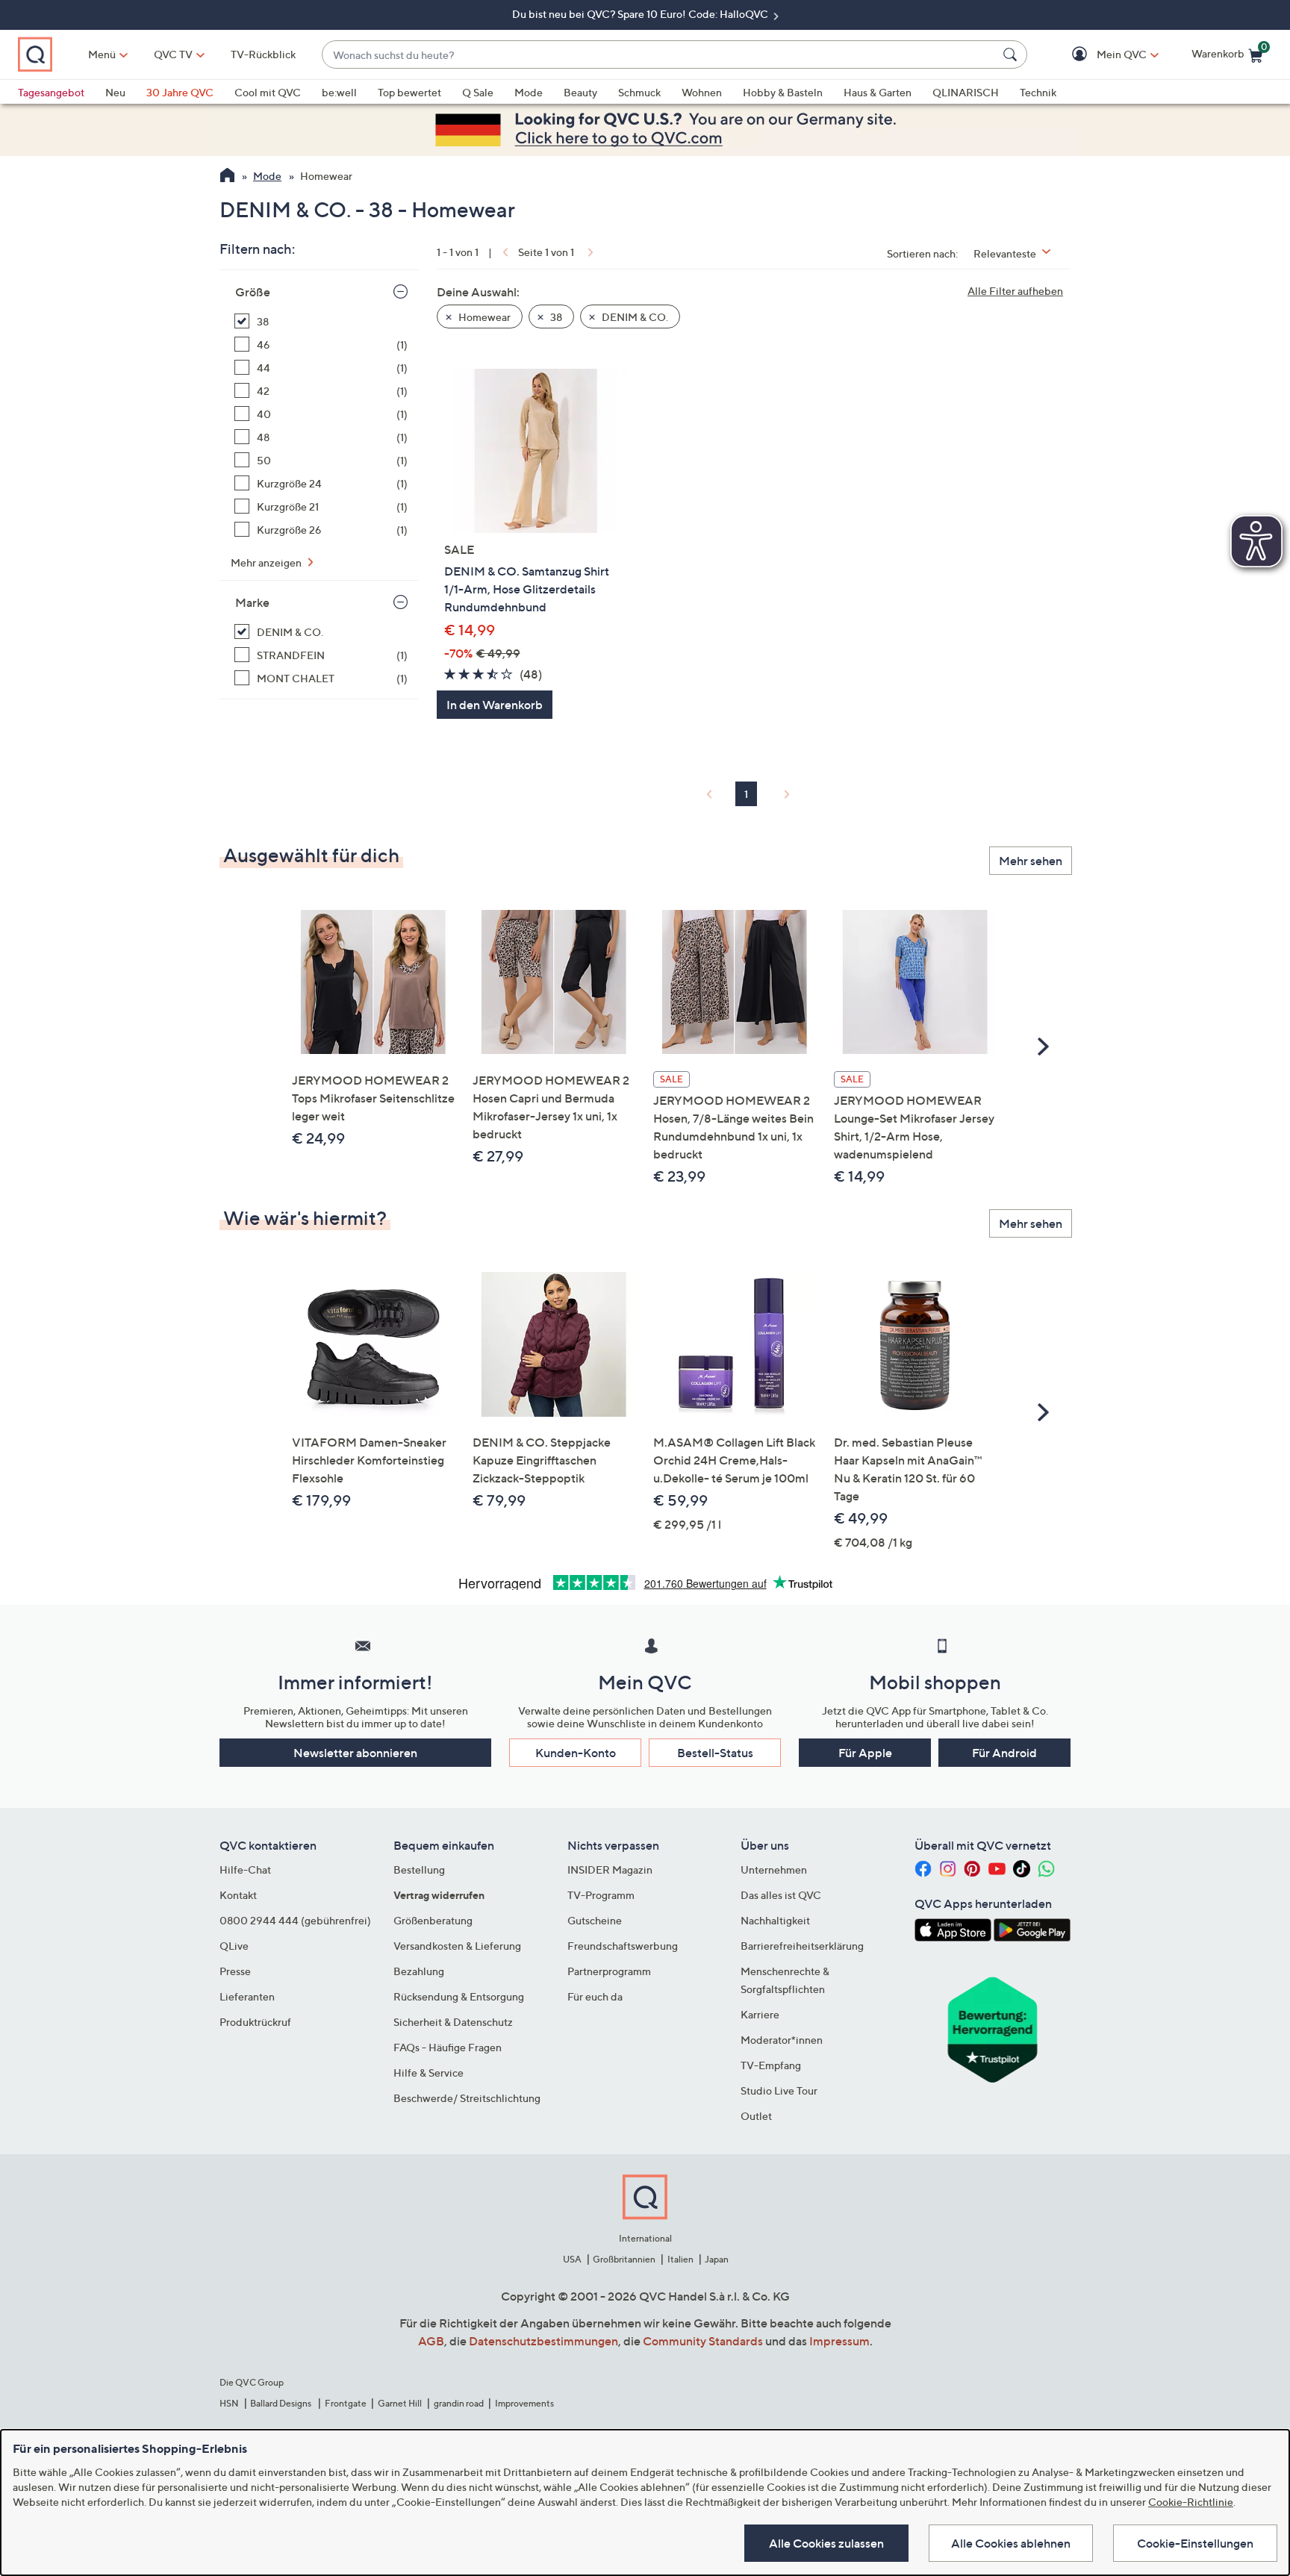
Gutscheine (595, 1920)
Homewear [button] (483, 317)
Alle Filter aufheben (1015, 291)
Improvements (524, 2403)
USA (572, 2259)
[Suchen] (1012, 54)
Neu (115, 92)
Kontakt (238, 1895)
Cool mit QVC (268, 92)
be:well (339, 92)
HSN (229, 2403)
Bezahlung (419, 1971)
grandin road (459, 2403)
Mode (529, 92)
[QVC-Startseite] (227, 177)
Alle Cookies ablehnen (1011, 2543)
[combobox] (660, 55)
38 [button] (555, 317)
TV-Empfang (771, 2065)
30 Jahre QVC (180, 92)
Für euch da (595, 1996)
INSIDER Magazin (610, 1869)
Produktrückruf (255, 2022)
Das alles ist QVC (781, 1895)
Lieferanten (247, 1996)
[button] (1100, 55)
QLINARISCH (966, 92)
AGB (431, 2341)
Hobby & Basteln (783, 92)
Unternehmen (774, 1869)
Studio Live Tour (779, 2090)
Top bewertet (409, 92)
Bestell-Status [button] (715, 1753)
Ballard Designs (281, 2403)
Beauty (580, 92)
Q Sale (478, 92)
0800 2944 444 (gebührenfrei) (295, 1920)
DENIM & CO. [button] (634, 317)
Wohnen (702, 92)
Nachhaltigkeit (775, 1920)
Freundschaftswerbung (623, 1946)
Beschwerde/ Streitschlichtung (467, 2098)
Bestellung (419, 1869)
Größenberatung (433, 1920)
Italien (680, 2259)
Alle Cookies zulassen (826, 2543)
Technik (1038, 92)
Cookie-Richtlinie (1191, 2502)
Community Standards (703, 2341)
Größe (253, 292)
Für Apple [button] (865, 1753)
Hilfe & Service (429, 2073)
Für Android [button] (1004, 1753)
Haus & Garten (878, 92)
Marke (252, 602)
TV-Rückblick (263, 54)
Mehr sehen (1031, 861)
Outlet (756, 2116)
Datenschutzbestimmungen (543, 2341)
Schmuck (639, 92)
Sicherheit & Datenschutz (453, 2022)
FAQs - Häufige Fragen (448, 2047)
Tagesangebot (51, 92)
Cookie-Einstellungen (1195, 2543)
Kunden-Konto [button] (576, 1753)
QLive (234, 1946)
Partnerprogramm (609, 1971)
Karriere (760, 2014)
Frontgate (346, 2403)
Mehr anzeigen (267, 562)
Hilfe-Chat (245, 1869)
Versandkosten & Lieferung (457, 1946)
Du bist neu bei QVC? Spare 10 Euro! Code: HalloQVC (641, 14)
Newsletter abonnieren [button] (355, 1753)
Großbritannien (624, 2259)
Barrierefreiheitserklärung (802, 1946)
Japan (717, 2259)
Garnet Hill (400, 2403)
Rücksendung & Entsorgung (459, 1996)
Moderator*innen (782, 2040)
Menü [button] (102, 54)
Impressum (839, 2341)
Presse (235, 1971)
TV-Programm (601, 1895)
